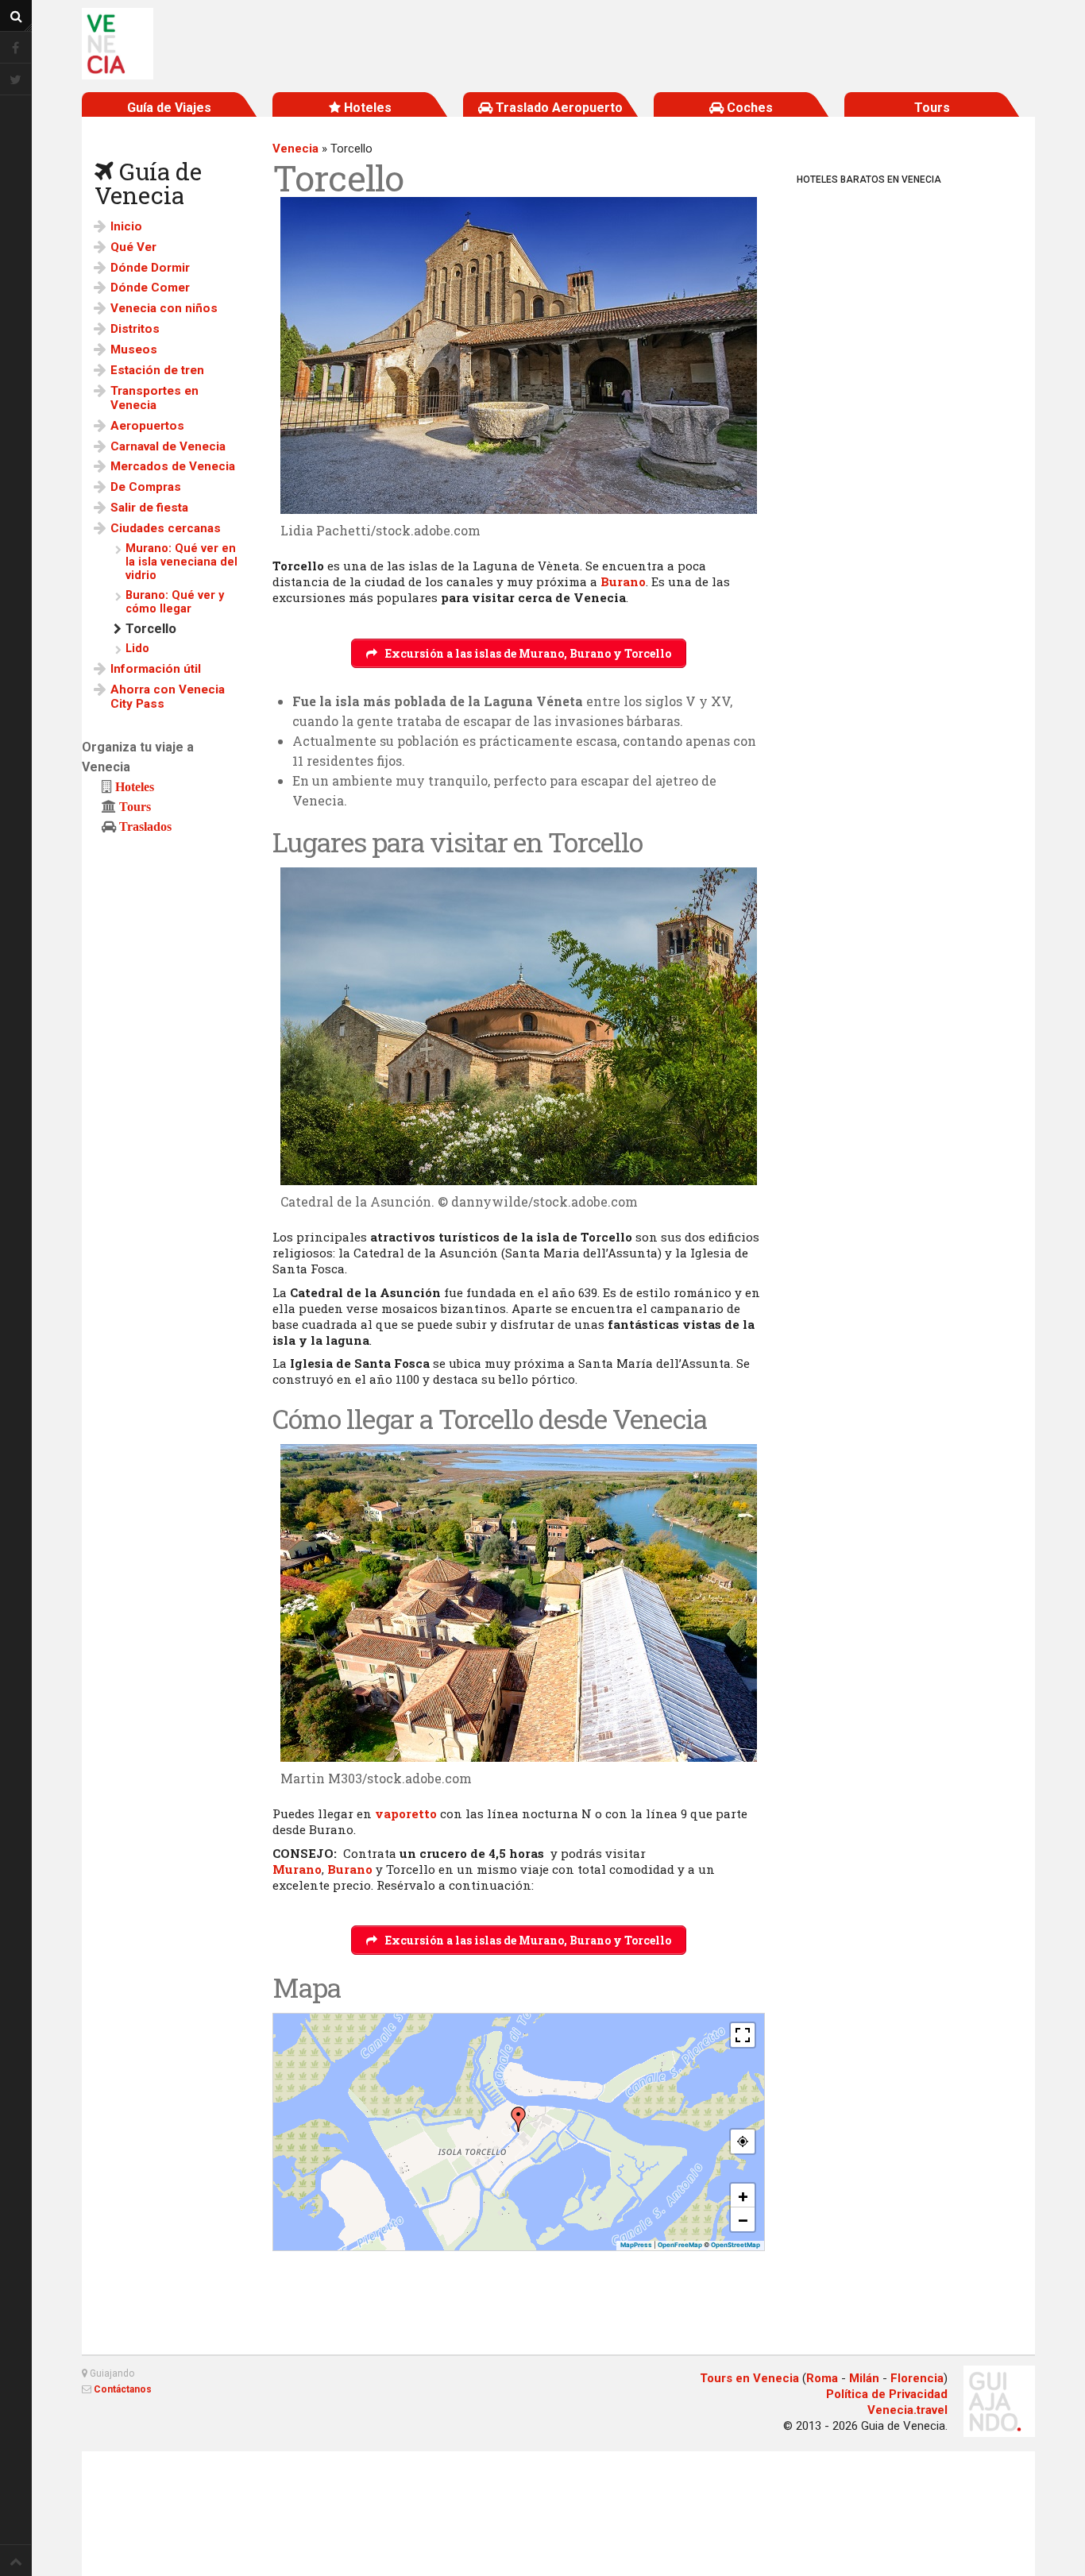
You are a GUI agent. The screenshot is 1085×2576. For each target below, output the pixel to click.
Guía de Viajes (169, 108)
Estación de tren (157, 370)
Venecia (295, 149)
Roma (822, 2378)
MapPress (636, 2245)
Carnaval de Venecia (168, 446)
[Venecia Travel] (118, 44)
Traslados (145, 826)
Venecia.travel (907, 2410)
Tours (135, 806)
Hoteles (135, 786)
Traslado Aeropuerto (558, 108)
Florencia (917, 2378)
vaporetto (406, 1813)
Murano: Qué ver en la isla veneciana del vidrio (181, 562)
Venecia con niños (164, 308)
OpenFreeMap (680, 2245)
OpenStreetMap (736, 2245)
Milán (864, 2378)
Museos (134, 350)
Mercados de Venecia (173, 466)
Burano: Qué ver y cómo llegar (175, 602)
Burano (623, 581)
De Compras (146, 487)
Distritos (135, 329)
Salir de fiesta (149, 508)
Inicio (126, 226)
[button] (519, 2119)
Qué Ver (133, 247)
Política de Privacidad (887, 2394)
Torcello (151, 629)
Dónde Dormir (150, 268)
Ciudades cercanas (166, 528)
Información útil (156, 669)
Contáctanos (123, 2389)
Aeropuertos (147, 426)
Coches (748, 108)
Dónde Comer (150, 288)
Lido (137, 649)
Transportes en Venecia (154, 398)
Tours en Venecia (749, 2378)
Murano (297, 1869)
